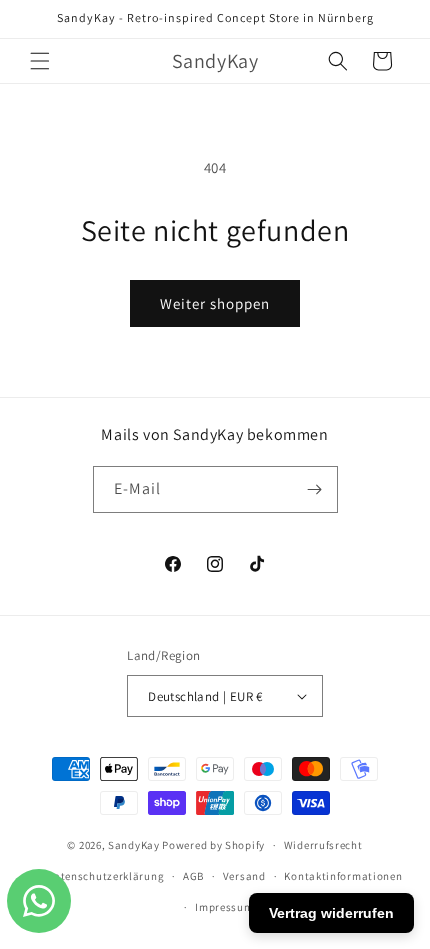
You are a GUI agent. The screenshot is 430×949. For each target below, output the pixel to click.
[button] (40, 61)
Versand (244, 876)
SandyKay (134, 845)
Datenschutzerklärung (105, 876)
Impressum (224, 907)
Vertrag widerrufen (331, 913)
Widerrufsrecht (323, 845)
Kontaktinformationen (343, 876)
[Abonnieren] (315, 489)
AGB (193, 876)
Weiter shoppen (215, 303)
